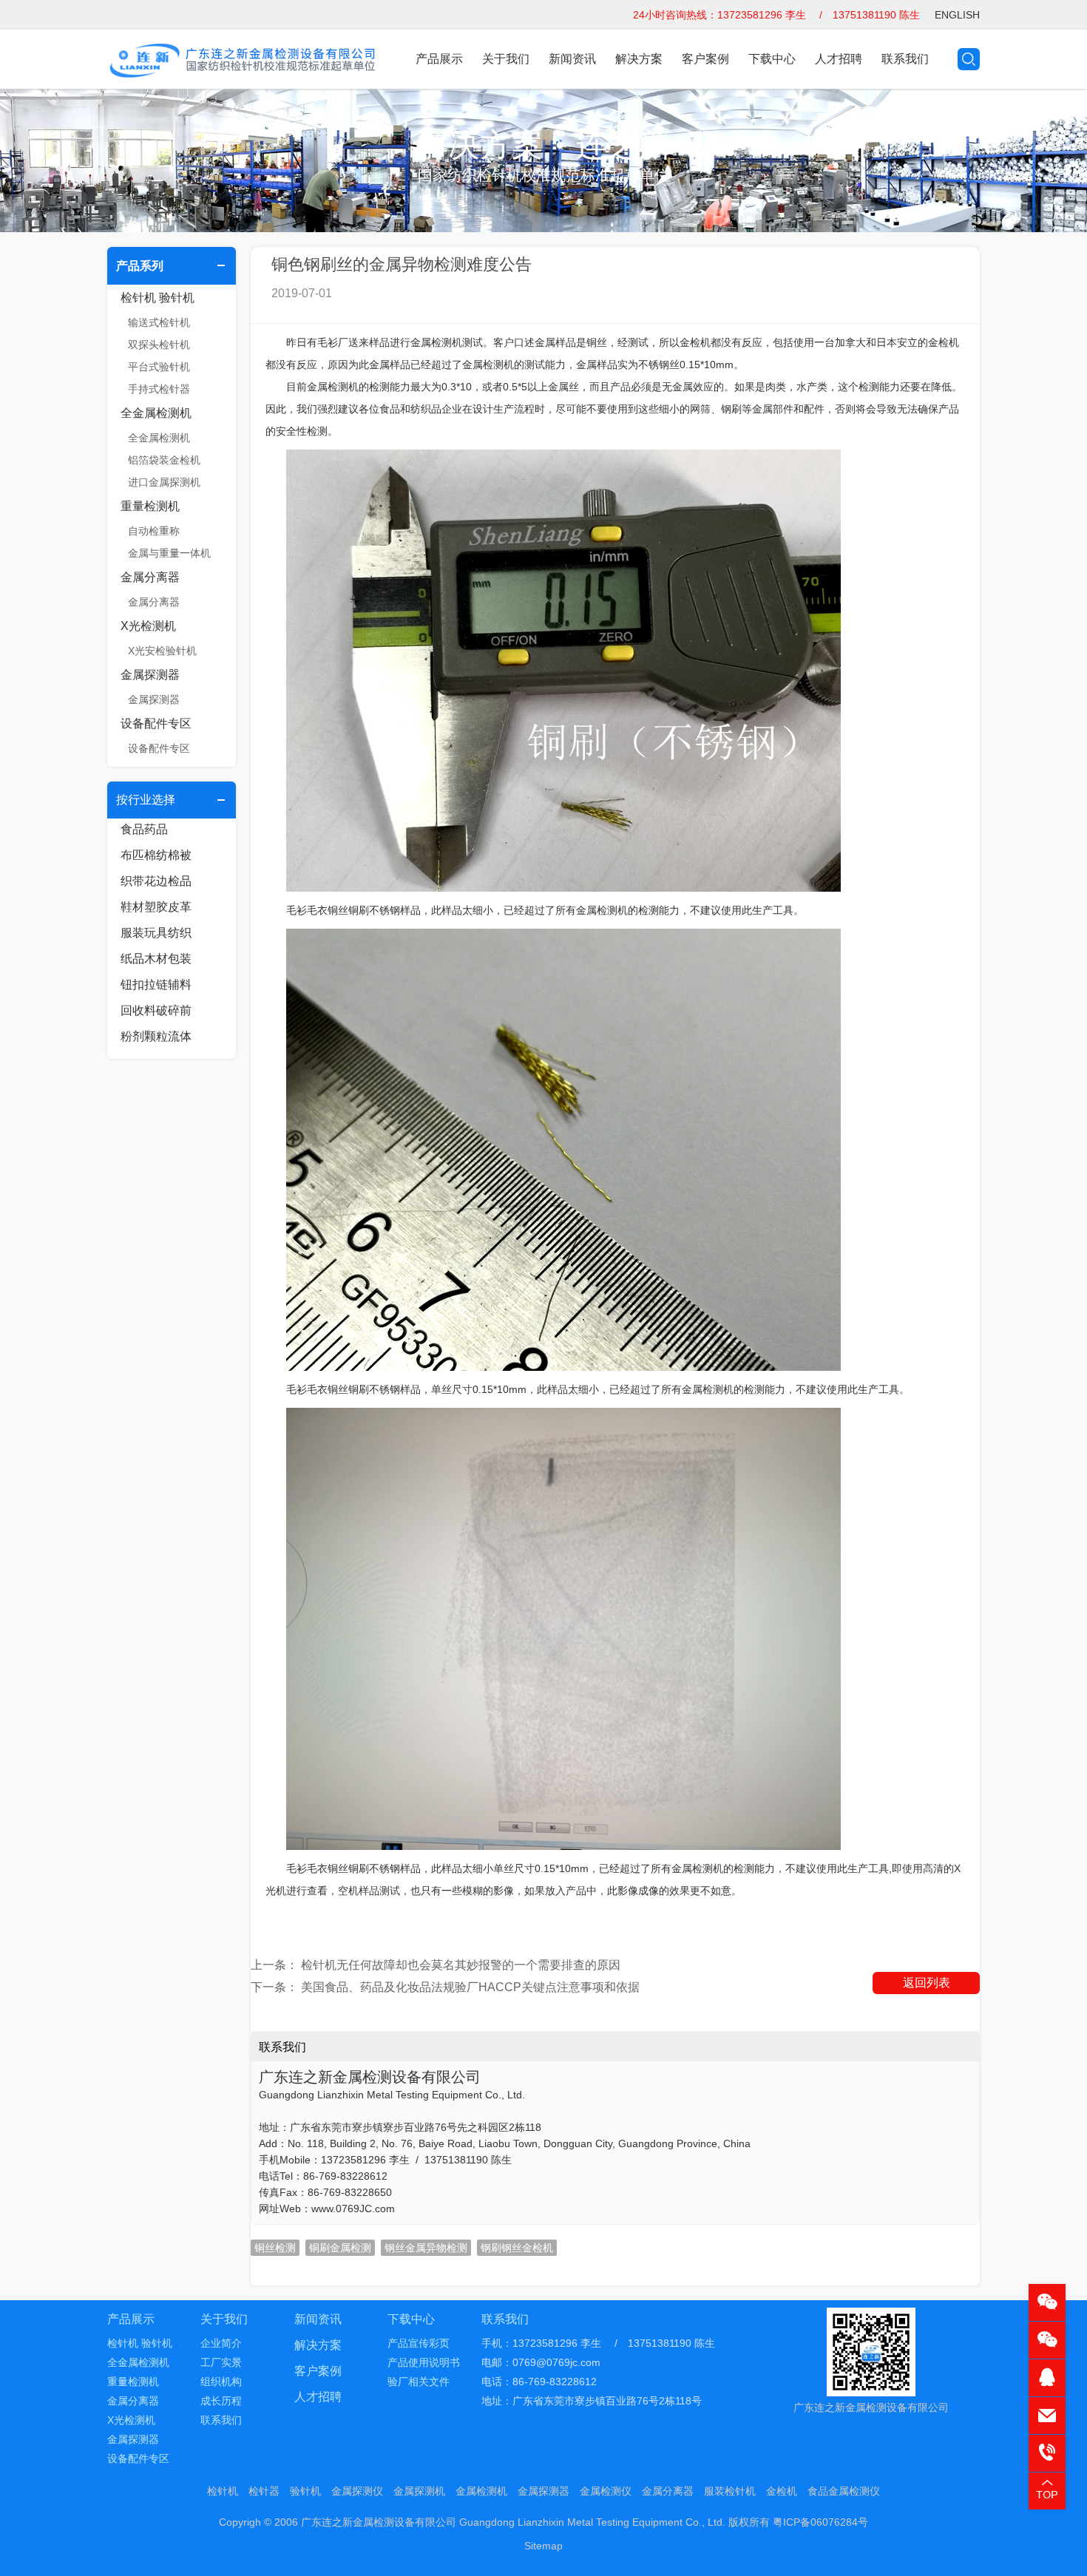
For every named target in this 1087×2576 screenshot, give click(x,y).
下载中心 (772, 59)
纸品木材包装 (156, 959)
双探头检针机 (159, 345)
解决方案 (639, 59)
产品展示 (439, 59)
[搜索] (969, 59)
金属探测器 (150, 675)
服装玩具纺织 (156, 933)
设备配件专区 (156, 723)
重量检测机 (150, 506)
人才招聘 (839, 59)
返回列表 (927, 1983)
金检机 (782, 2491)
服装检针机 (730, 2491)
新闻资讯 (572, 59)
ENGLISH (957, 15)
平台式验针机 (159, 367)
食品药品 (144, 829)
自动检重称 (154, 531)
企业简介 (221, 2343)
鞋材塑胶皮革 (156, 907)
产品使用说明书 (424, 2362)
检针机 (223, 2491)
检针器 (264, 2491)
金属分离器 (150, 577)
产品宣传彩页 (419, 2343)
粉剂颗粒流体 (156, 1036)
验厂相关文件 (419, 2382)
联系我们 (905, 59)
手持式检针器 (159, 389)
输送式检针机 (159, 322)
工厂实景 (221, 2362)
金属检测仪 (606, 2491)
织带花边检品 (156, 881)
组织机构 (221, 2382)
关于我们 (506, 59)
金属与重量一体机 (169, 553)
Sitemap (543, 2546)
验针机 (305, 2491)
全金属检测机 (156, 413)
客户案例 (705, 59)
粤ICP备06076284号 (820, 2522)
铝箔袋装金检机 (164, 460)
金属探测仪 (357, 2491)
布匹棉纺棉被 (156, 855)
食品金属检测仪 (844, 2491)
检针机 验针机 (158, 298)
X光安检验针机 (162, 651)
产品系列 (140, 266)
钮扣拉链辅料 (156, 984)
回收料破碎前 (156, 1010)
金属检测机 (481, 2491)
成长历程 (221, 2401)
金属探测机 (419, 2491)
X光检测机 (148, 626)
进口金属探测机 (164, 482)
